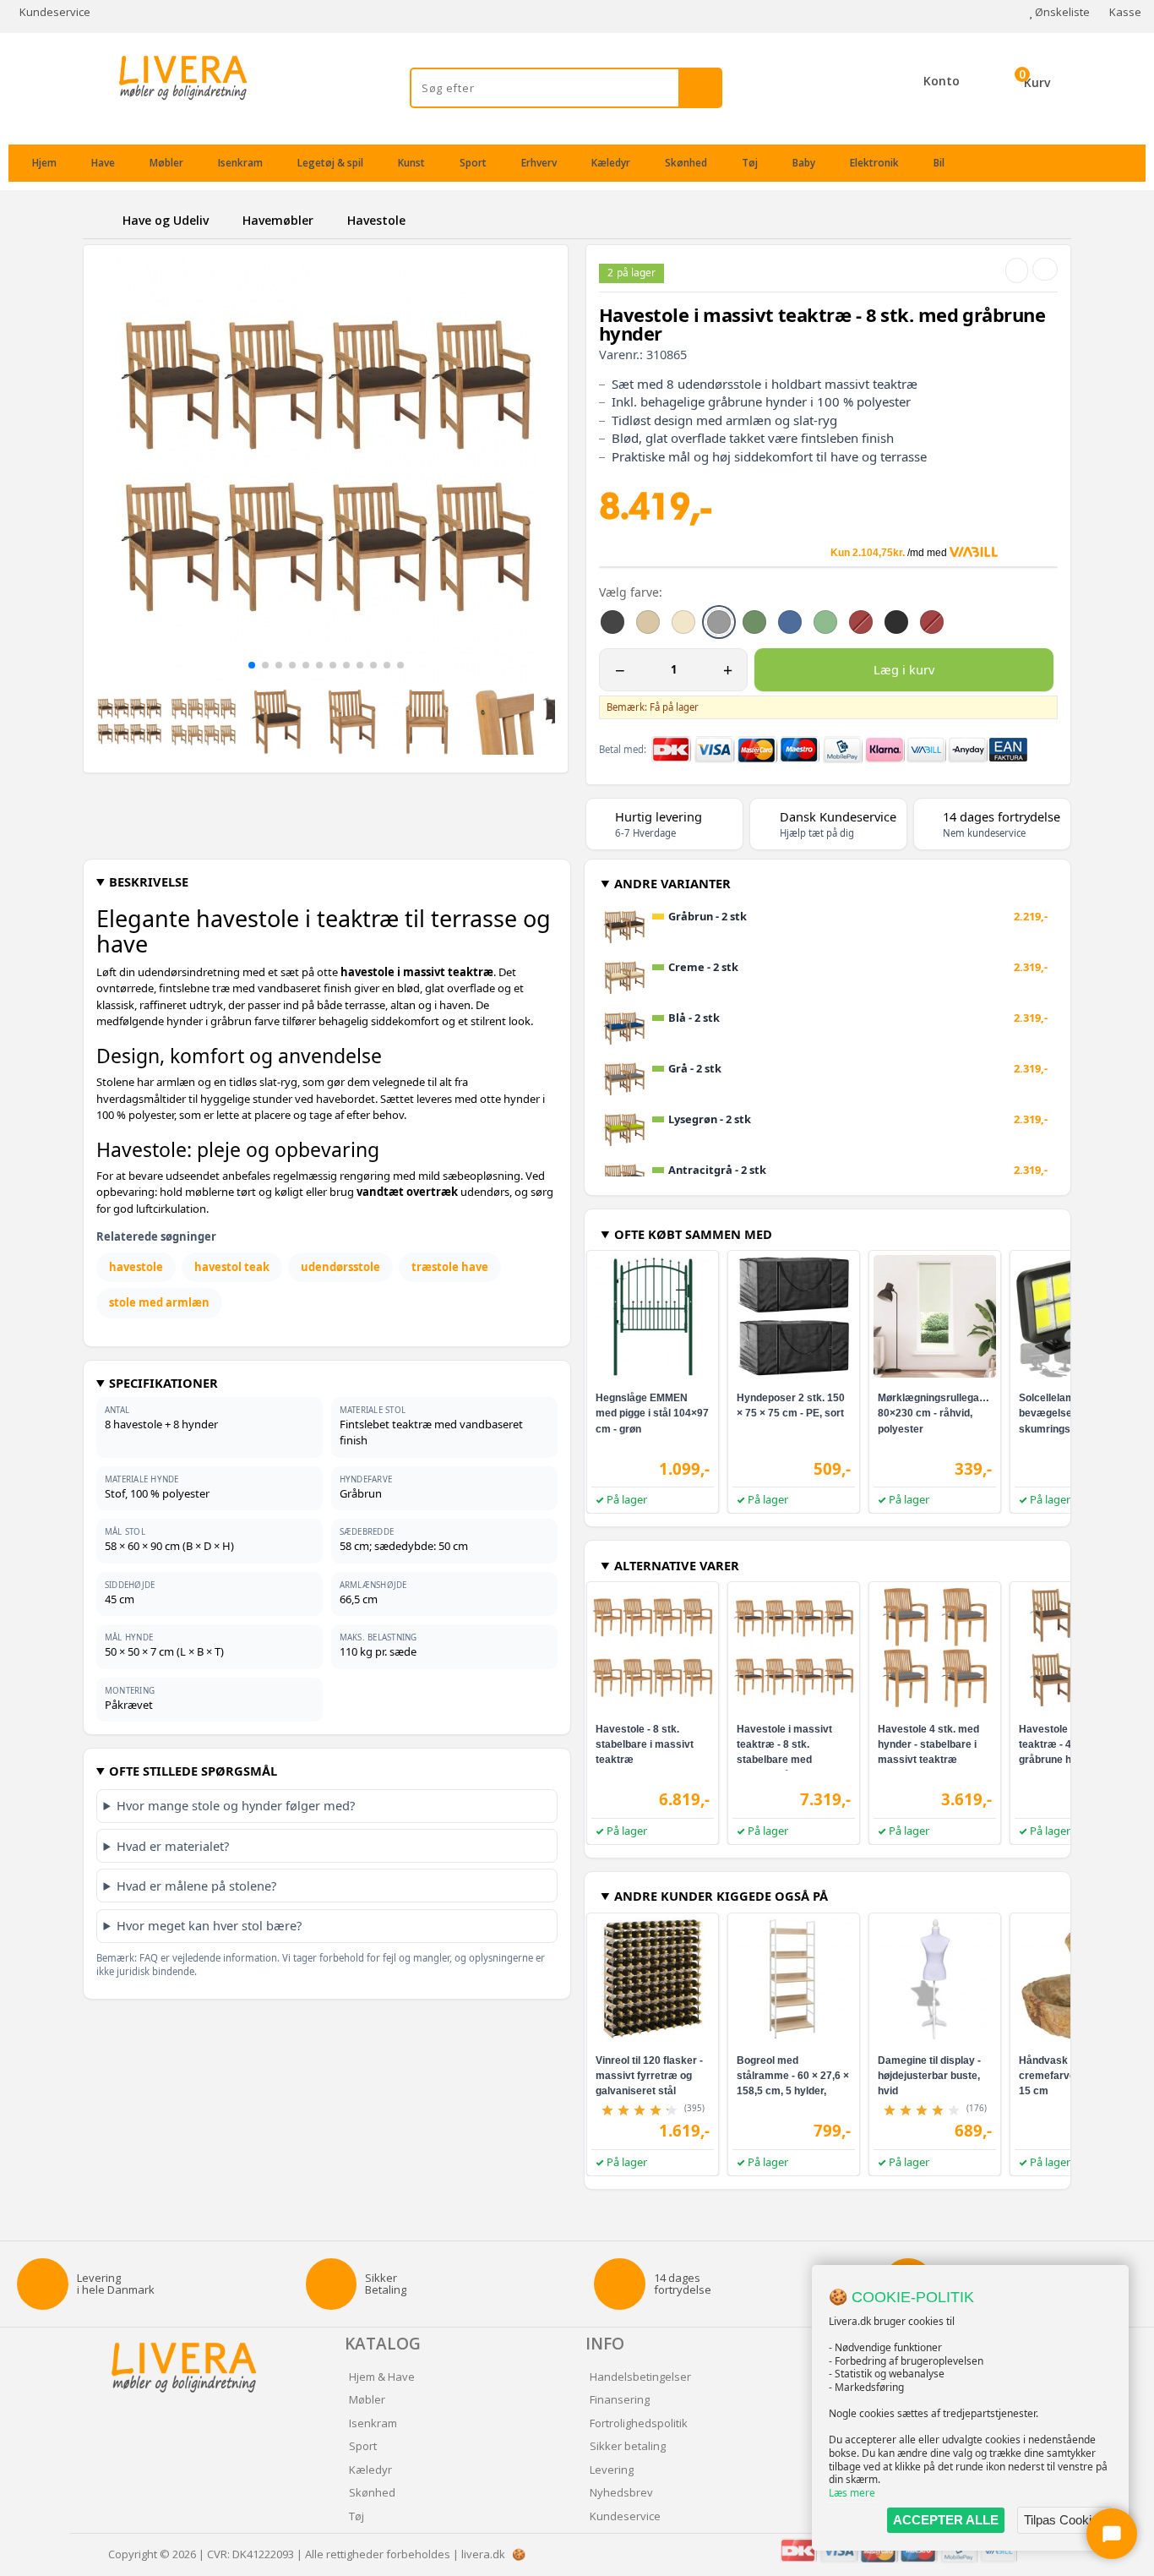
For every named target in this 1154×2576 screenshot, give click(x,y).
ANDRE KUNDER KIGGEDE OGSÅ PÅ (721, 1896)
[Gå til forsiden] (100, 220)
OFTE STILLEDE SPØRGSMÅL (193, 1771)
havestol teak (232, 1267)
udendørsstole (340, 1267)
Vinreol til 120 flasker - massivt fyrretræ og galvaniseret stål (649, 2076)
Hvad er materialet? (173, 1846)
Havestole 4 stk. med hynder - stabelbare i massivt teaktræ (928, 1744)
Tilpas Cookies (1064, 2520)
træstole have (450, 1267)
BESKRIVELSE (149, 881)
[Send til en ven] (1017, 270)
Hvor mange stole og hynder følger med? (236, 1805)
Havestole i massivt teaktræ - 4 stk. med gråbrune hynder (1067, 1744)
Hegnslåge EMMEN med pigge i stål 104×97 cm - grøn (652, 1413)
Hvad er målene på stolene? (196, 1886)
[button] (252, 665)
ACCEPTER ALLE (946, 2520)
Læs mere (852, 2493)
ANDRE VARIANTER (672, 883)
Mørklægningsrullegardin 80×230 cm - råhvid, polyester (938, 1413)
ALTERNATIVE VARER (677, 1565)
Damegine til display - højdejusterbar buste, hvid (929, 2076)
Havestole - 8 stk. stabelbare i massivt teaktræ (645, 1744)
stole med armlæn (159, 1302)
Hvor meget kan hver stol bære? (209, 1925)
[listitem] (612, 622)
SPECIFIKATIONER (163, 1383)
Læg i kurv (904, 669)
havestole (136, 1267)
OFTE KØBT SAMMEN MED (693, 1234)
